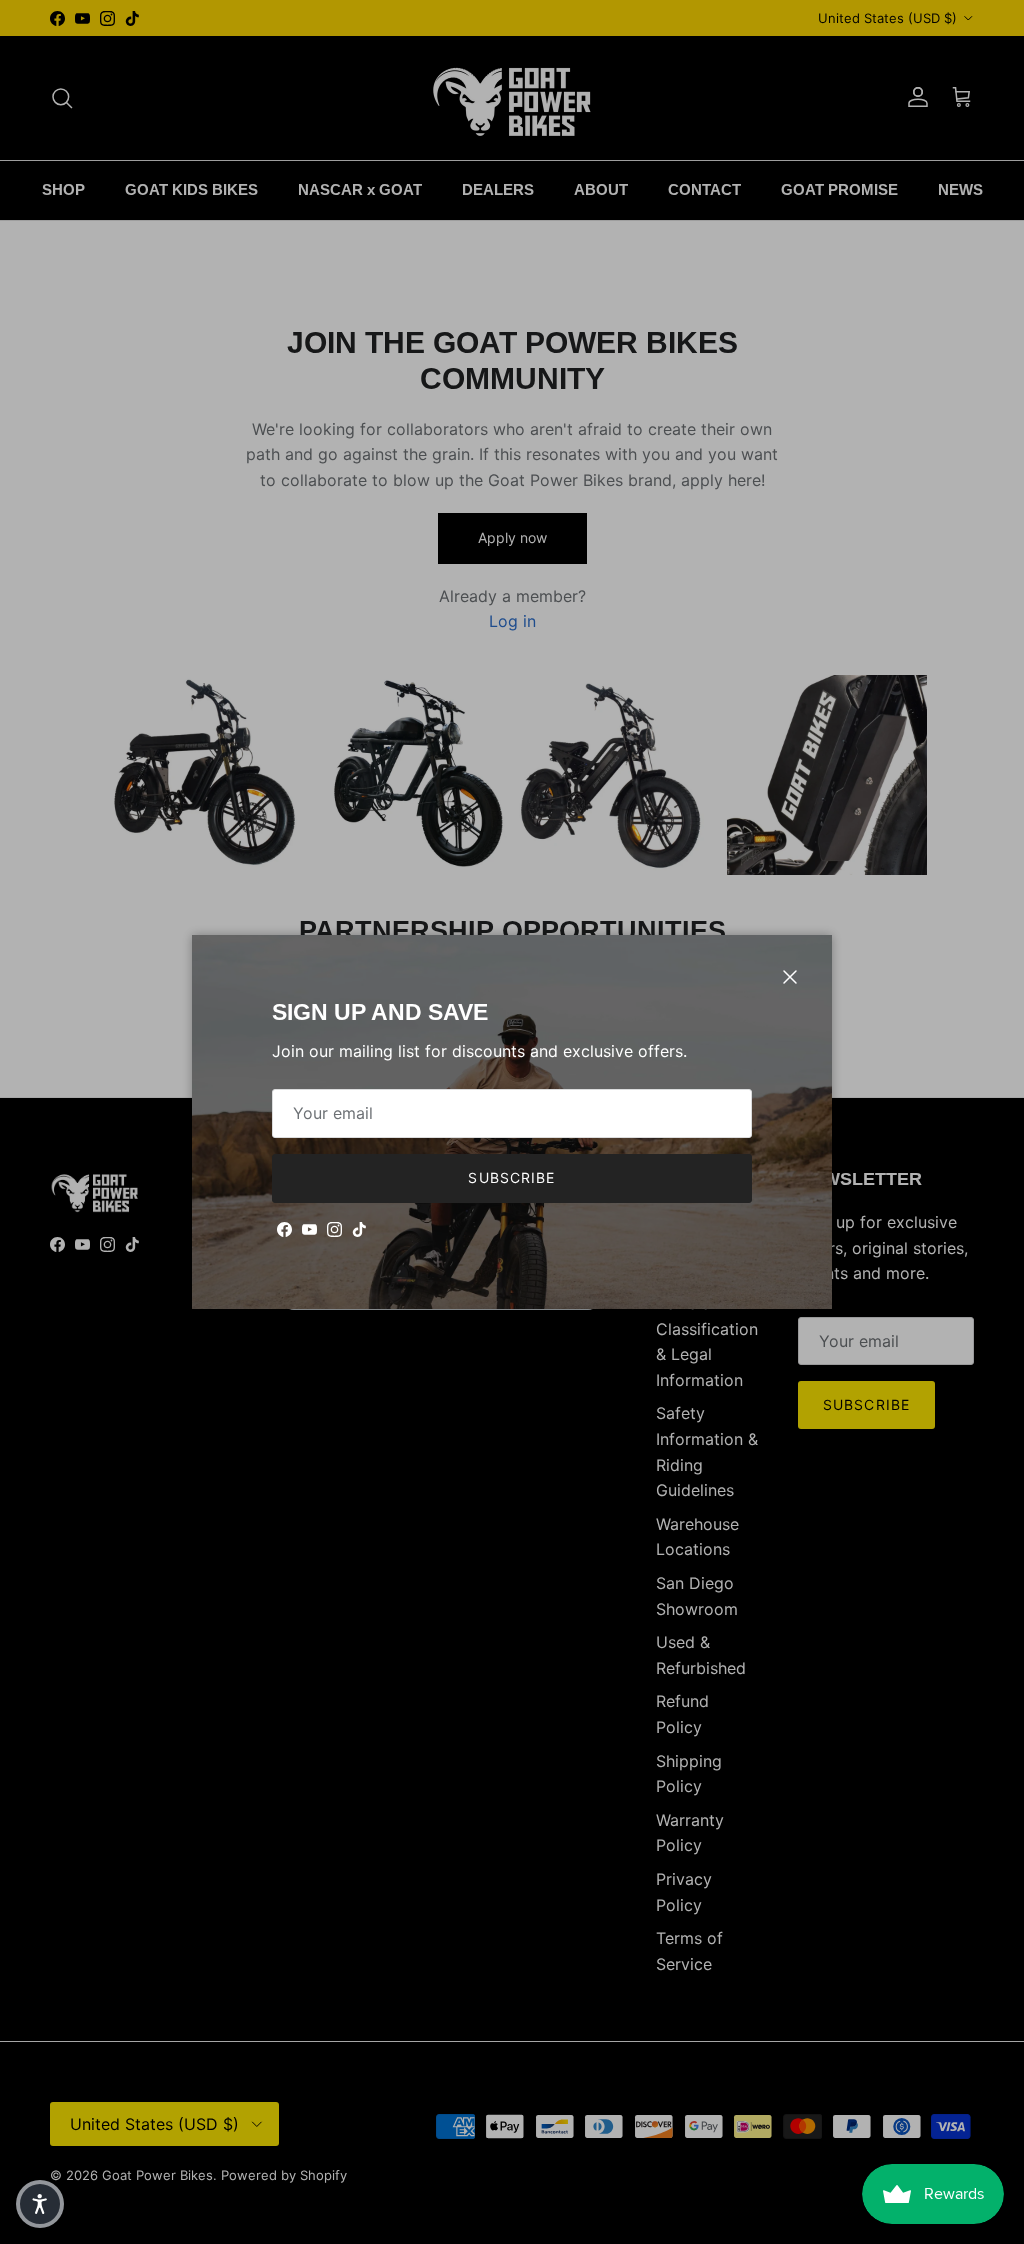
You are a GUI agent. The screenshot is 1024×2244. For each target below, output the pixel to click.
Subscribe (511, 1177)
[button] (40, 2204)
